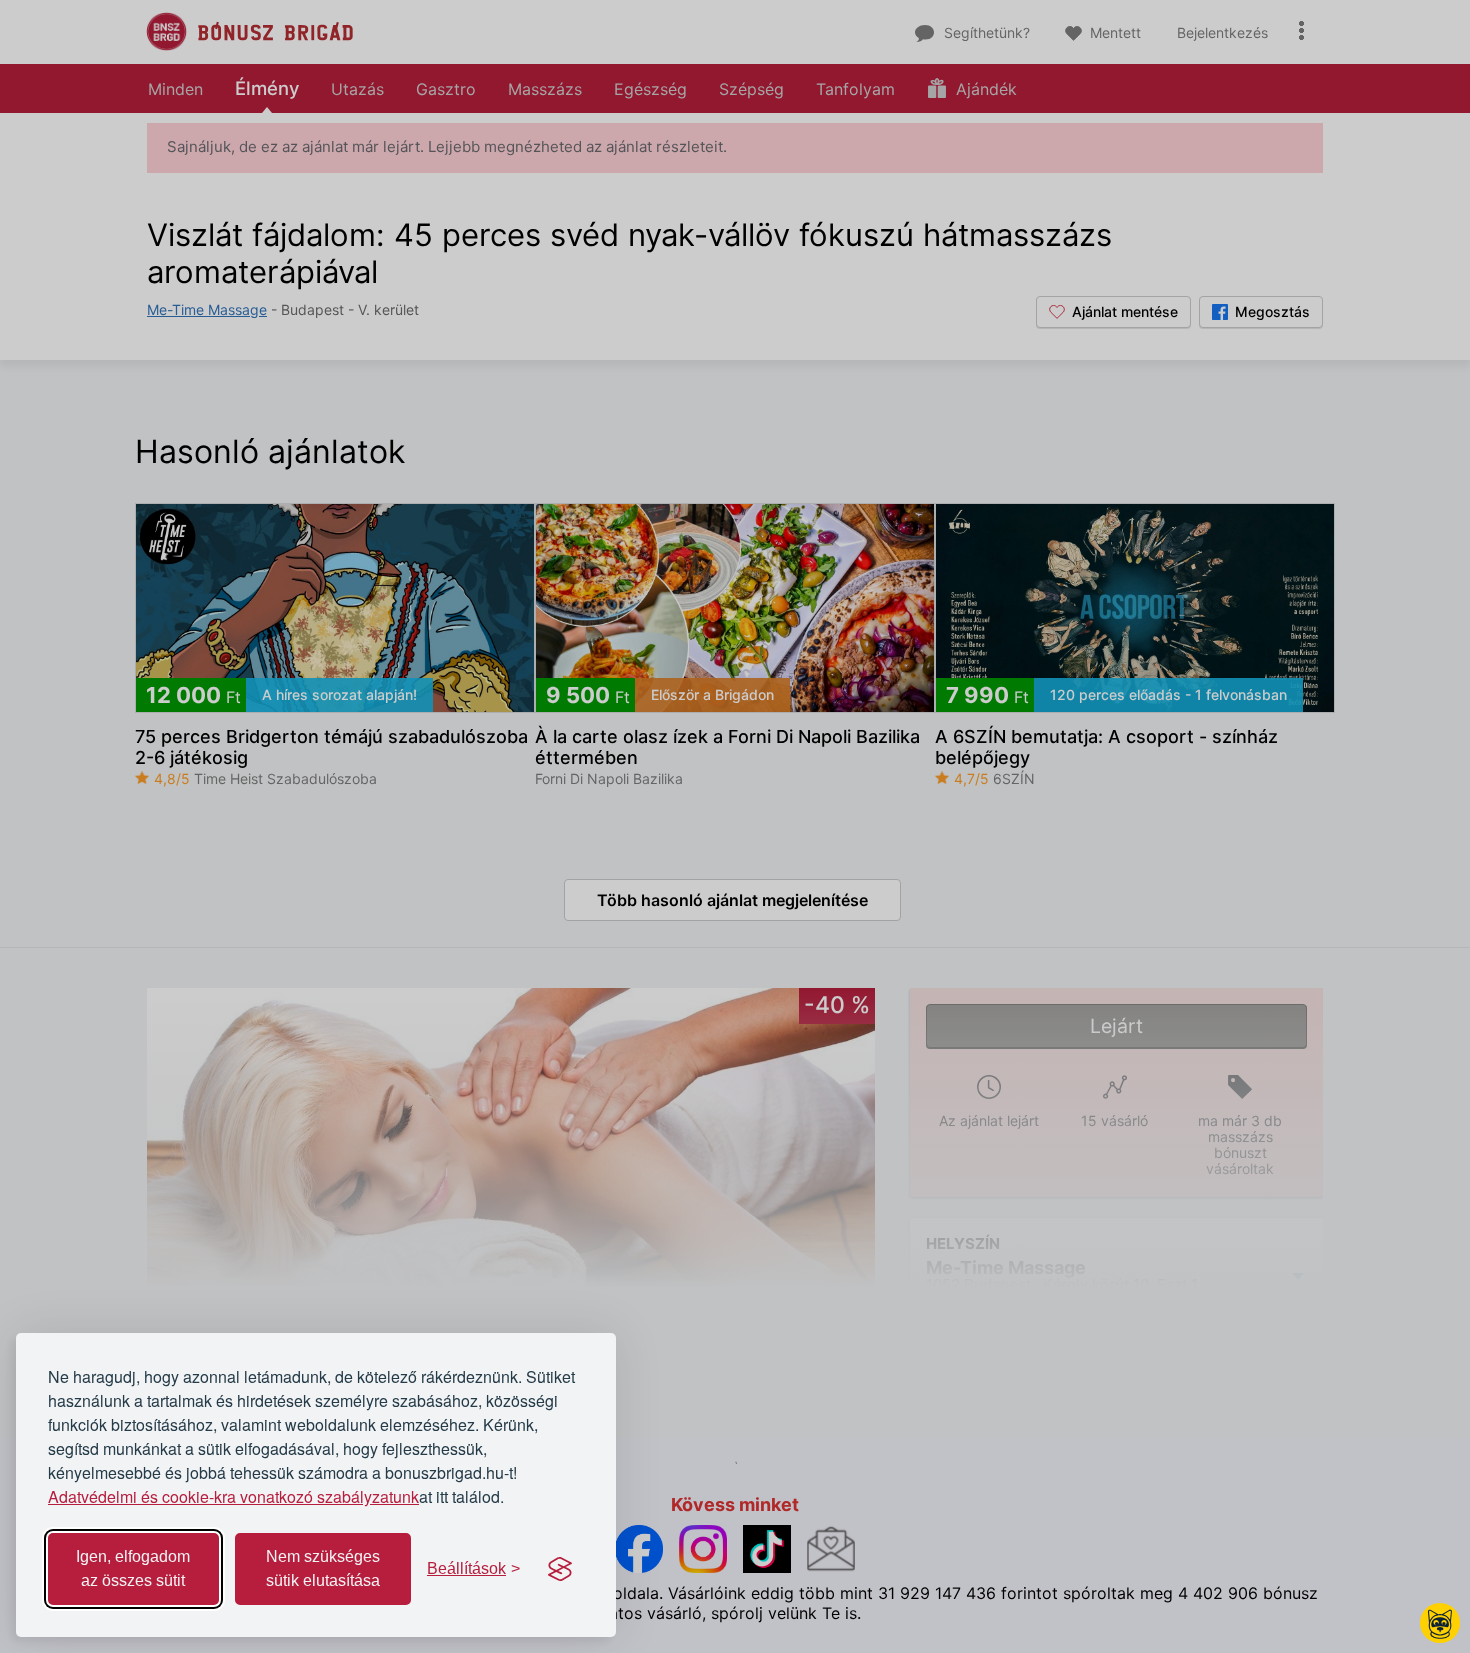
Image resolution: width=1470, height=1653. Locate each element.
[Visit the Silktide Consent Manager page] (560, 1569)
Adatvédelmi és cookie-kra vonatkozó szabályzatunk (233, 1496)
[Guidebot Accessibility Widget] (1440, 1623)
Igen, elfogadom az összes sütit (133, 1568)
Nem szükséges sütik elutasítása (323, 1568)
